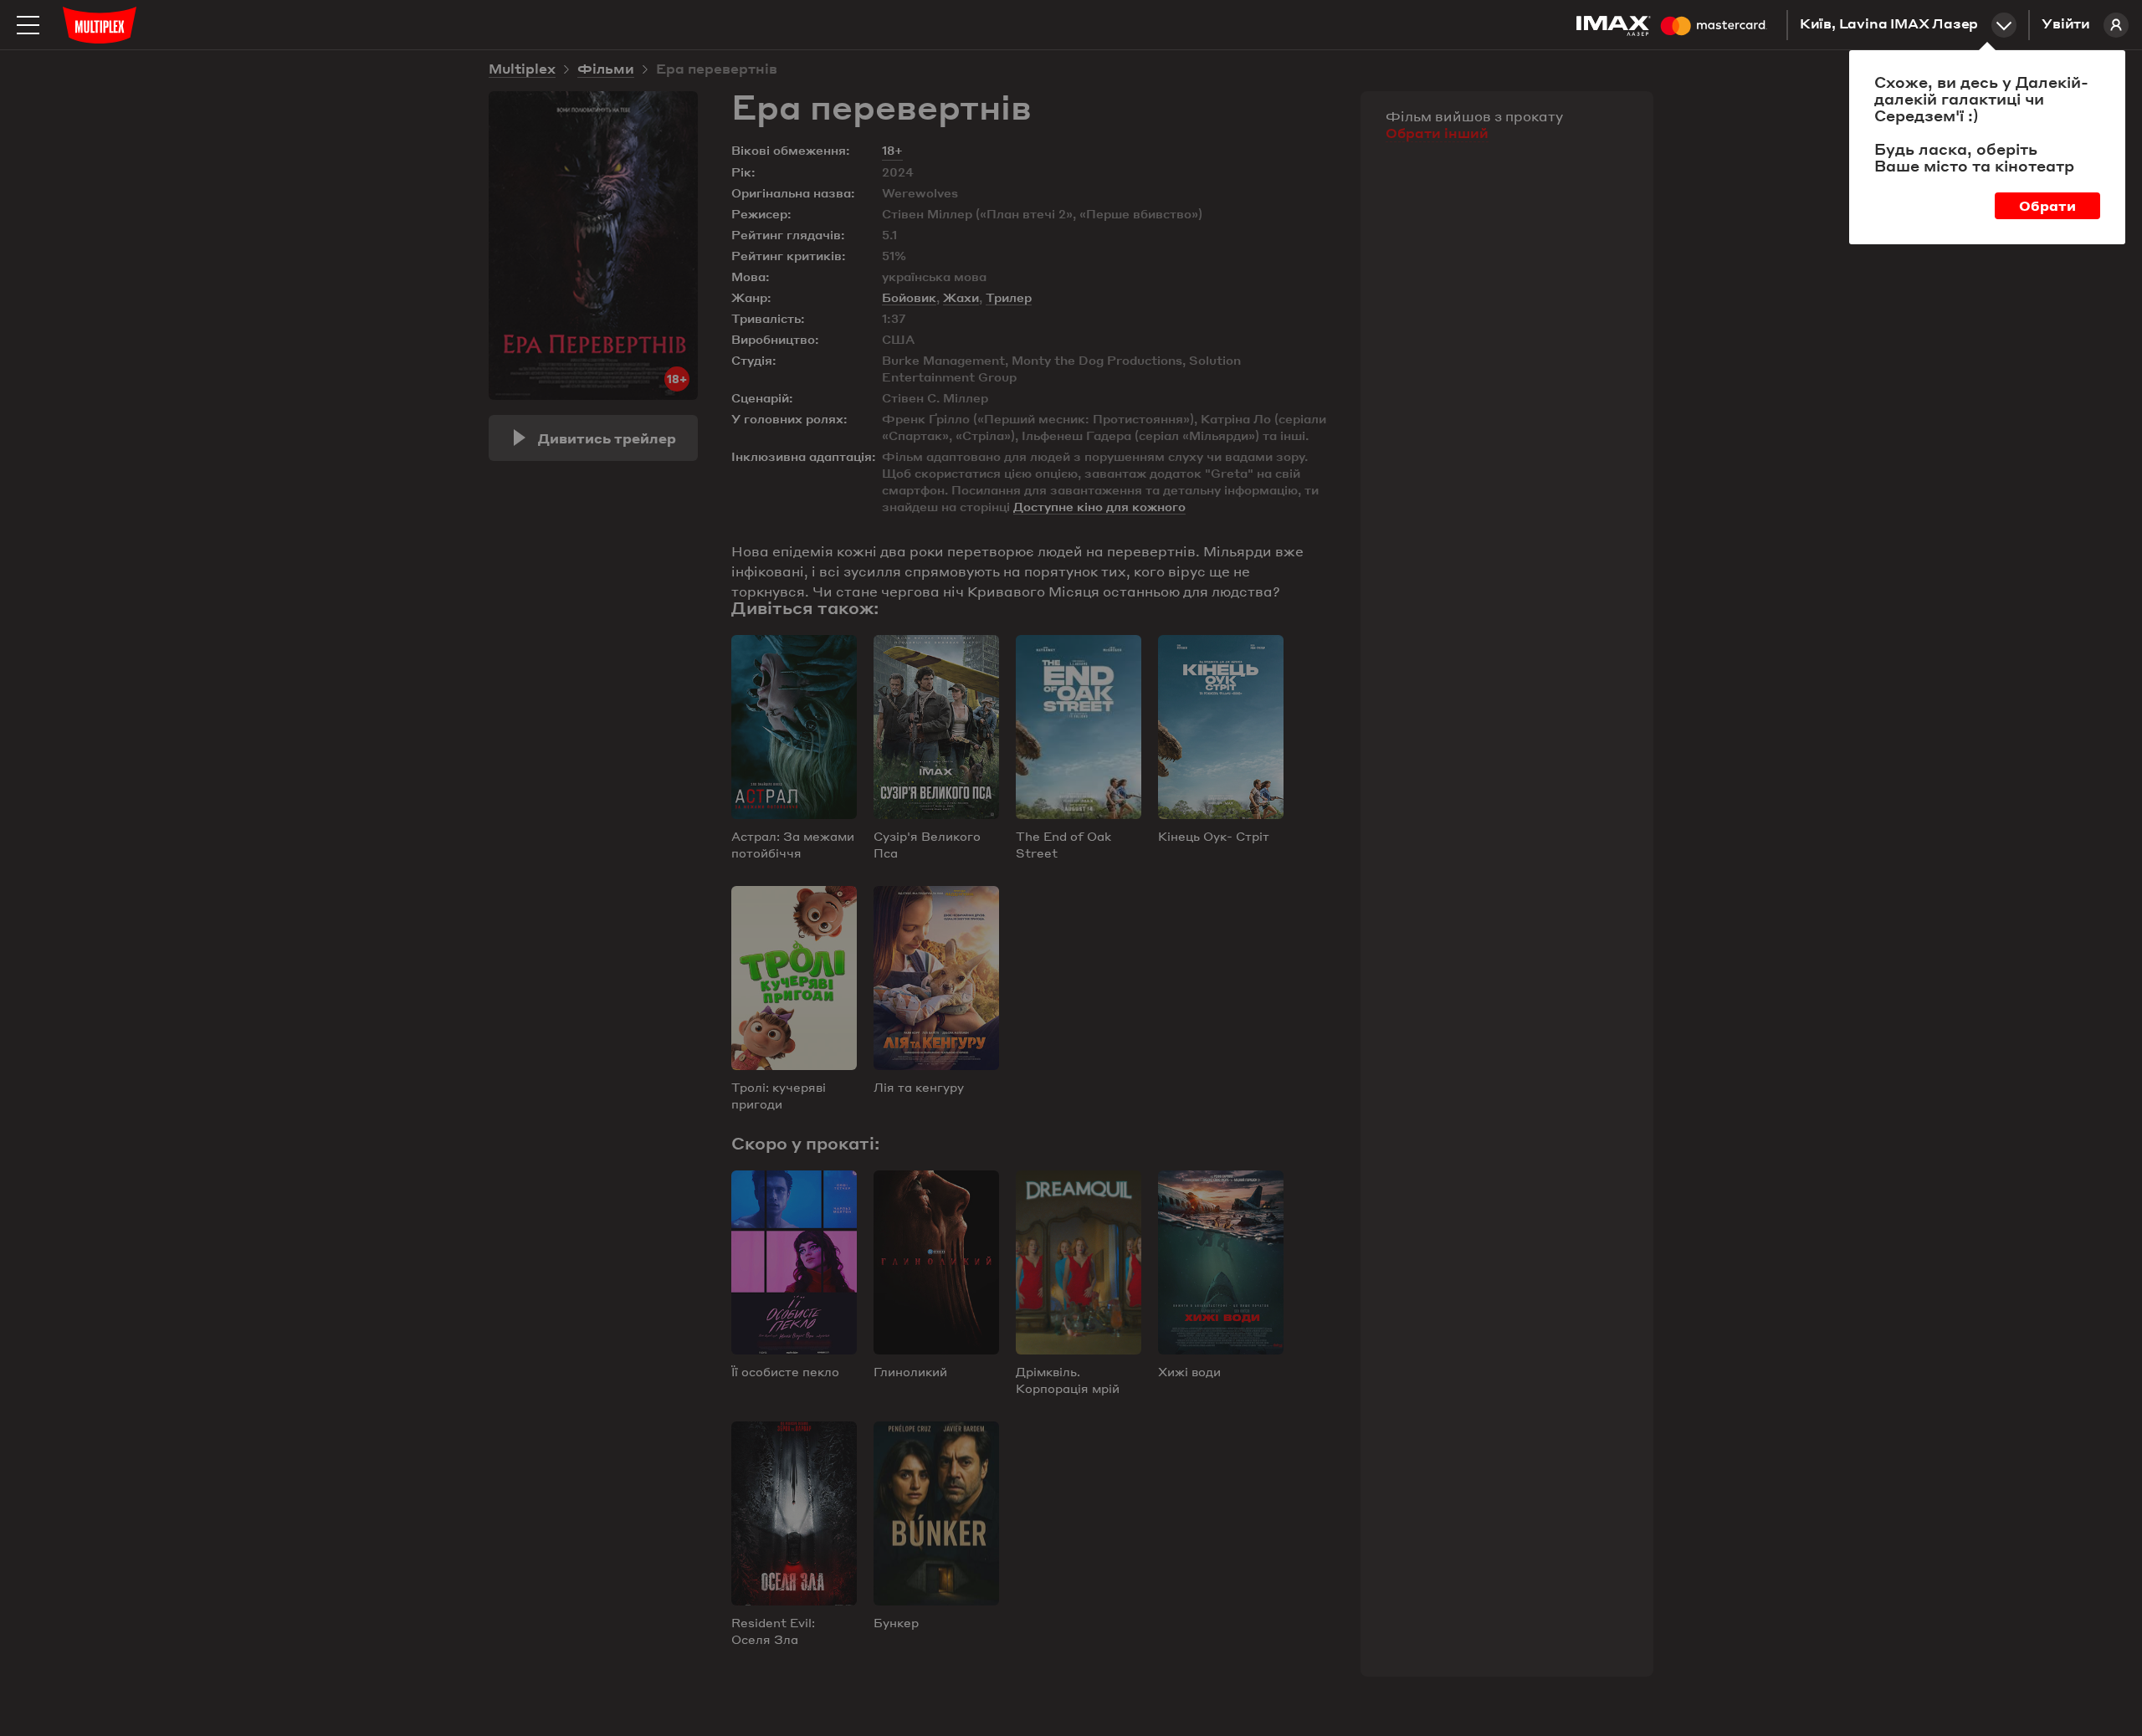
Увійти (2066, 25)
